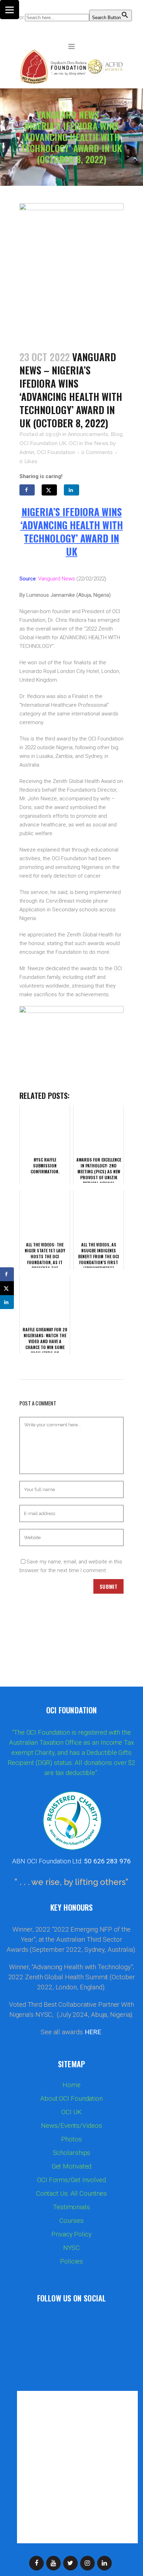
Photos (71, 2139)
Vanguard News (57, 579)
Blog (117, 434)
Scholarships (72, 2153)
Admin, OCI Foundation (47, 452)
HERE (93, 2032)
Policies (71, 2261)
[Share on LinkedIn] (71, 490)
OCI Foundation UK (43, 443)
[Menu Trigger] (10, 10)
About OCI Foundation (71, 2099)
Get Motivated (72, 2166)
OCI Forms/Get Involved (71, 2180)
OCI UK (71, 2112)
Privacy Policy (71, 2234)
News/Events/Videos (71, 2126)
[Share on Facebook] (27, 490)
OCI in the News (89, 443)
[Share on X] (49, 490)
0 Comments (97, 452)
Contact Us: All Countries (72, 2194)
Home (71, 2085)
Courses (71, 2221)
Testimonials (71, 2207)
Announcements (88, 434)
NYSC (72, 2248)
